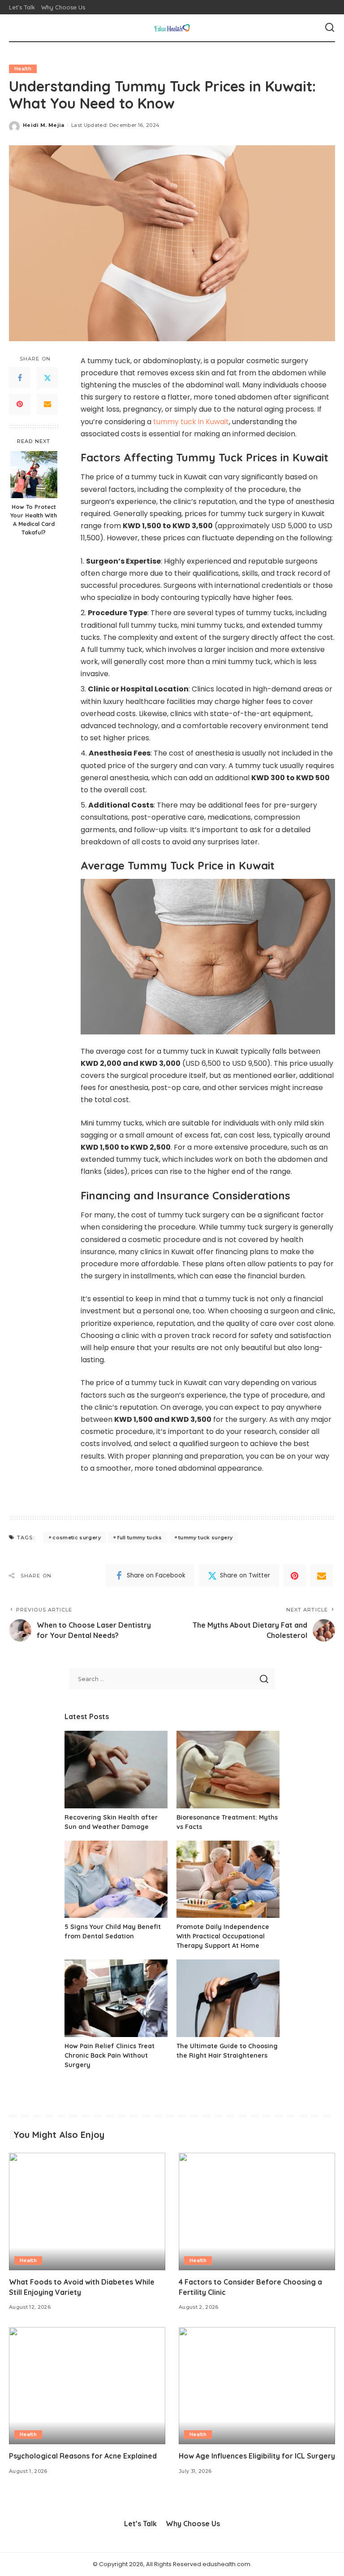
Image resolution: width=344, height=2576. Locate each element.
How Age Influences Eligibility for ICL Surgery (257, 2456)
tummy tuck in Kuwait (191, 422)
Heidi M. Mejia (44, 125)
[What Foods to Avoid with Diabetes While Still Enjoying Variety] (87, 2211)
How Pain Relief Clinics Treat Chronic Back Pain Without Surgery (110, 2055)
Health (23, 69)
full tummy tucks (140, 1538)
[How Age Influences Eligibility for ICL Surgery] (257, 2386)
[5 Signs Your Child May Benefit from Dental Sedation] (116, 1879)
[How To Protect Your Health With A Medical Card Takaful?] (34, 475)
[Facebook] (20, 378)
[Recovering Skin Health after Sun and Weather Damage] (116, 1770)
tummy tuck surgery (205, 1538)
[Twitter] (47, 378)
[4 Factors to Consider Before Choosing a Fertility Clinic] (257, 2211)
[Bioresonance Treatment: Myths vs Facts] (228, 1770)
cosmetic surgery (77, 1538)
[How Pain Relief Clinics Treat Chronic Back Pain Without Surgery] (116, 1998)
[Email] (47, 404)
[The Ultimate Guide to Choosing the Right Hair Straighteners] (228, 1998)
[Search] (330, 28)
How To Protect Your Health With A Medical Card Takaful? (34, 519)
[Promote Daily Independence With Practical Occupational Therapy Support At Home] (228, 1879)
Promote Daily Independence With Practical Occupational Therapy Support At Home (223, 1936)
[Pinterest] (20, 404)
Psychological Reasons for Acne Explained (83, 2456)
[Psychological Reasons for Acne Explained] (87, 2386)
